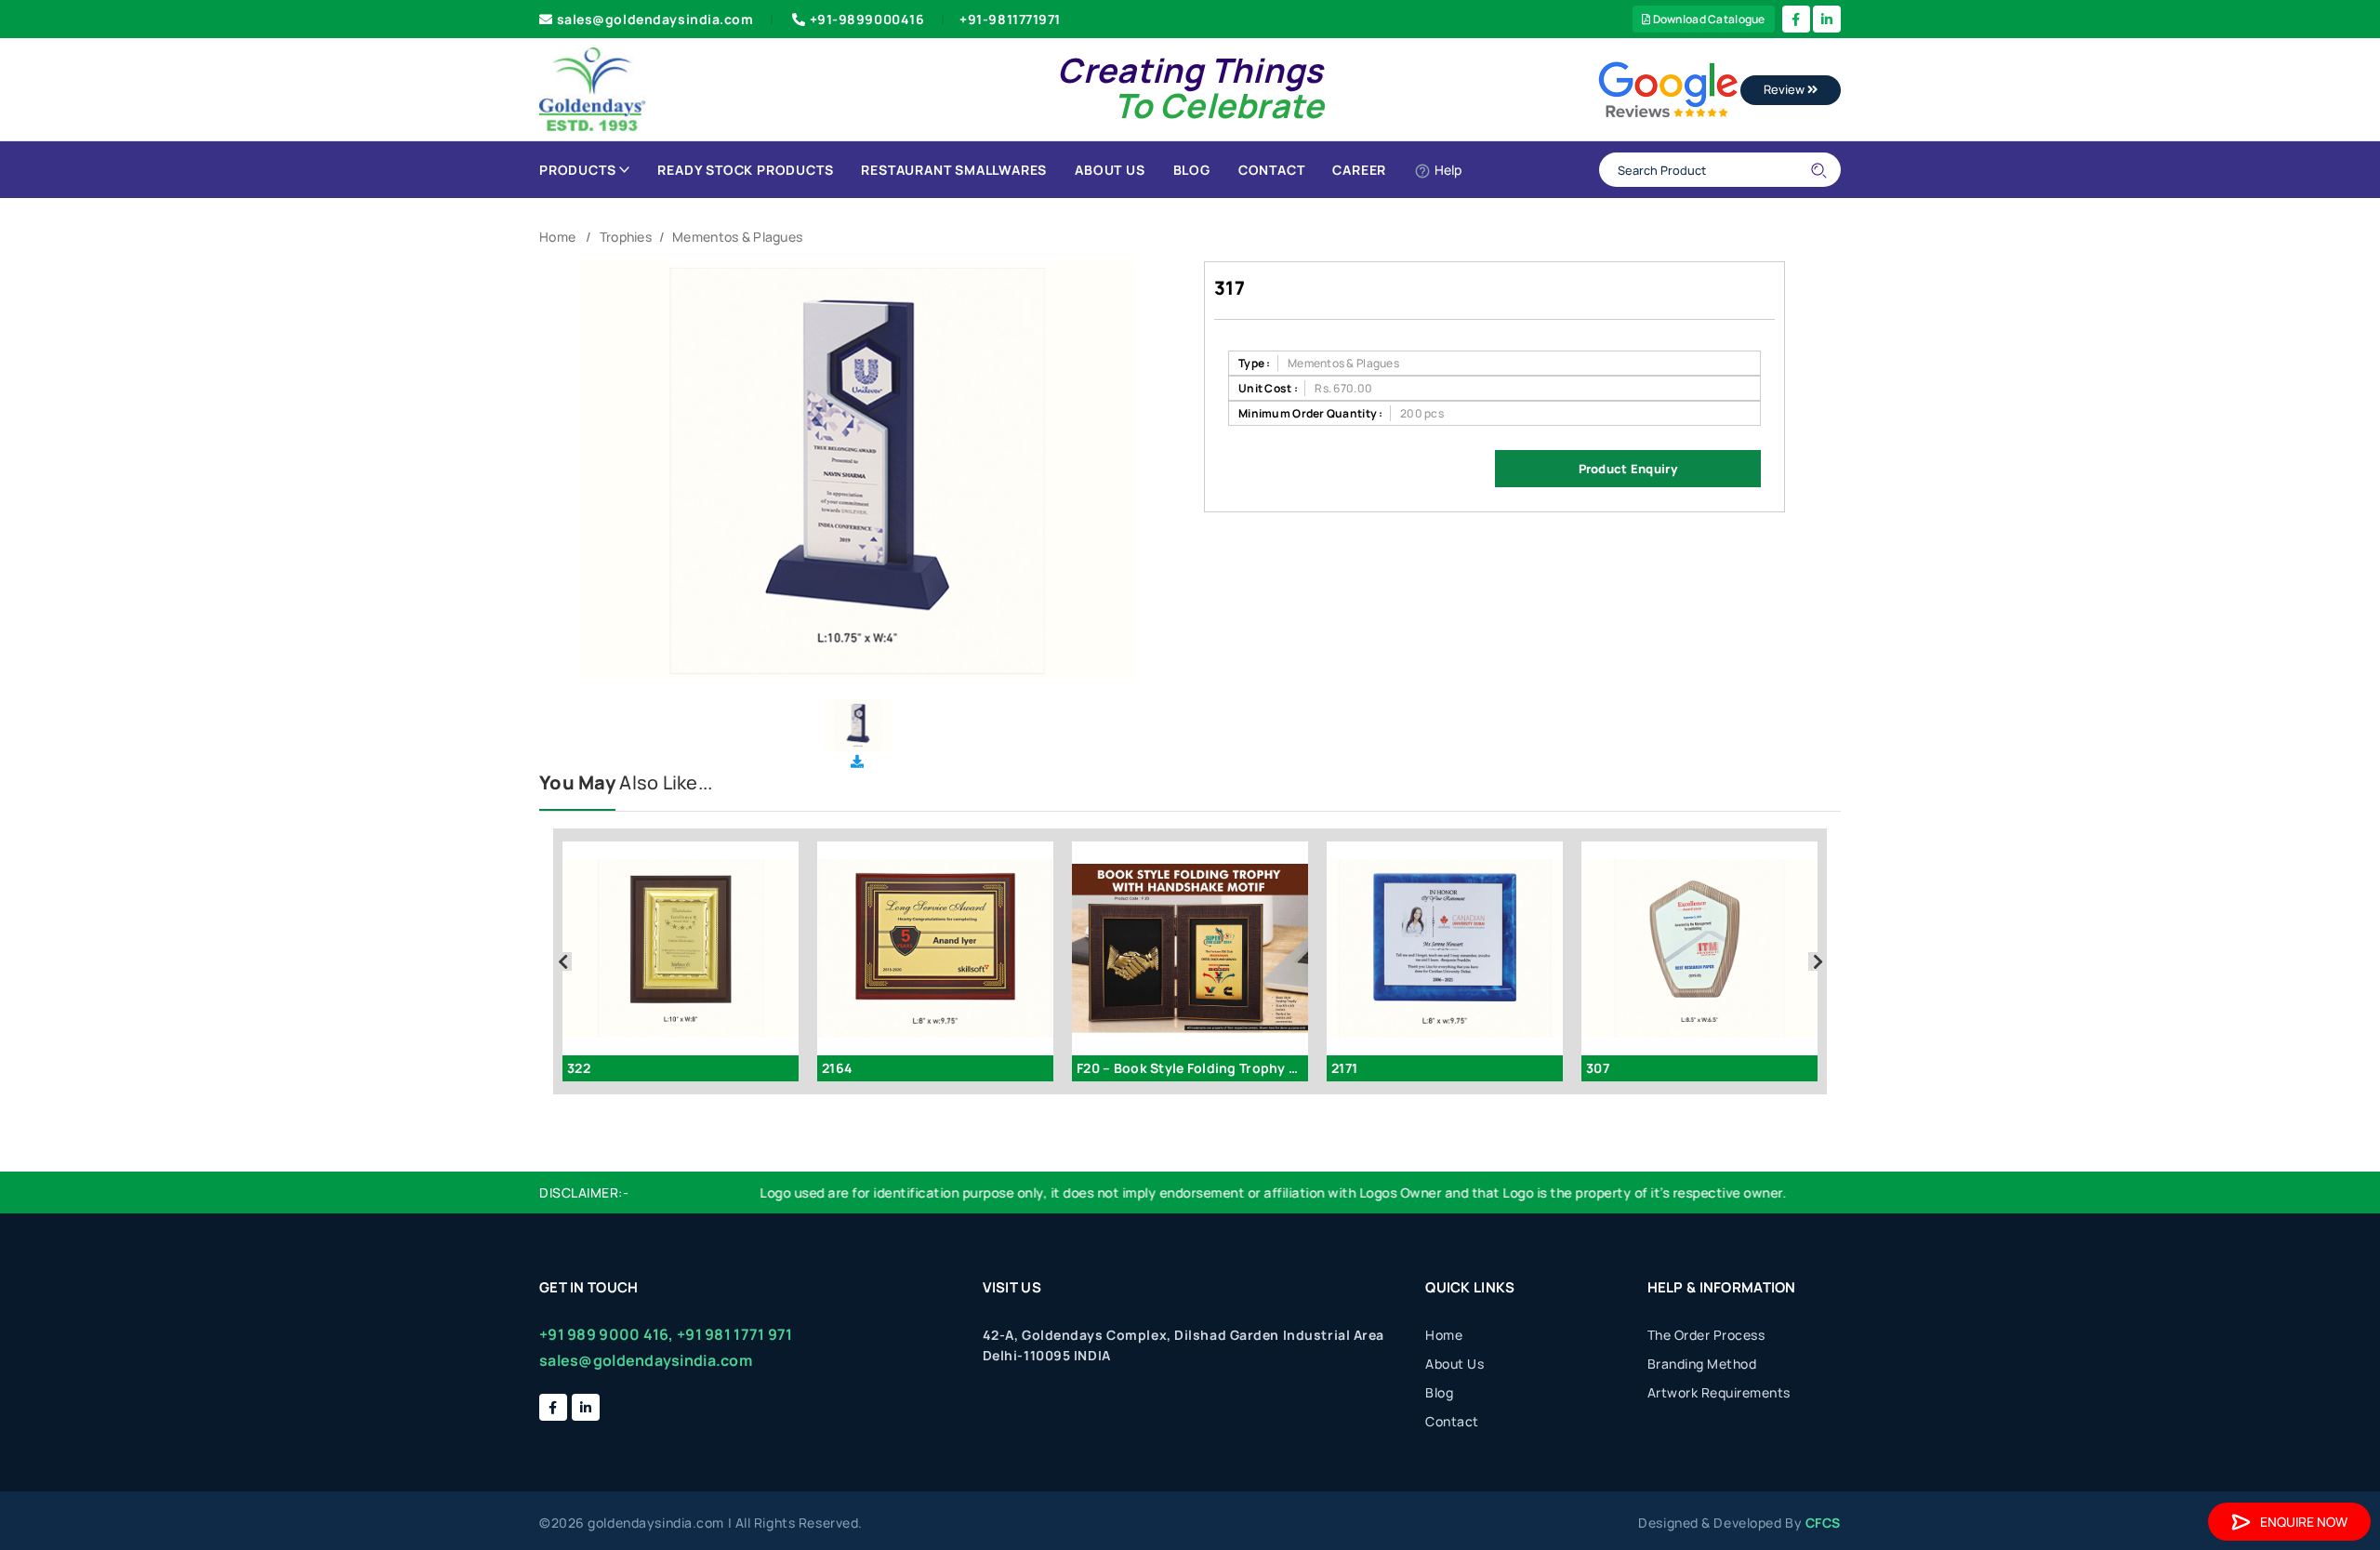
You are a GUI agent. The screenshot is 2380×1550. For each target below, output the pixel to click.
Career (1359, 170)
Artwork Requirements (1719, 1392)
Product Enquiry (1628, 469)
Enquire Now (2304, 1522)
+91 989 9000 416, (607, 1334)
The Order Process (1706, 1335)
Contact (1272, 170)
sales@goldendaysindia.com (655, 19)
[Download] (857, 761)
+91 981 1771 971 (734, 1334)
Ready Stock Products (745, 170)
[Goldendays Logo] (593, 88)
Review (1785, 89)
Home (557, 237)
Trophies (626, 237)
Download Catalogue (1707, 19)
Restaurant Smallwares (954, 170)
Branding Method (1702, 1364)
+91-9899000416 (867, 19)
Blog (1192, 170)
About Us (1110, 170)
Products (577, 170)
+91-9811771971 (1010, 19)
